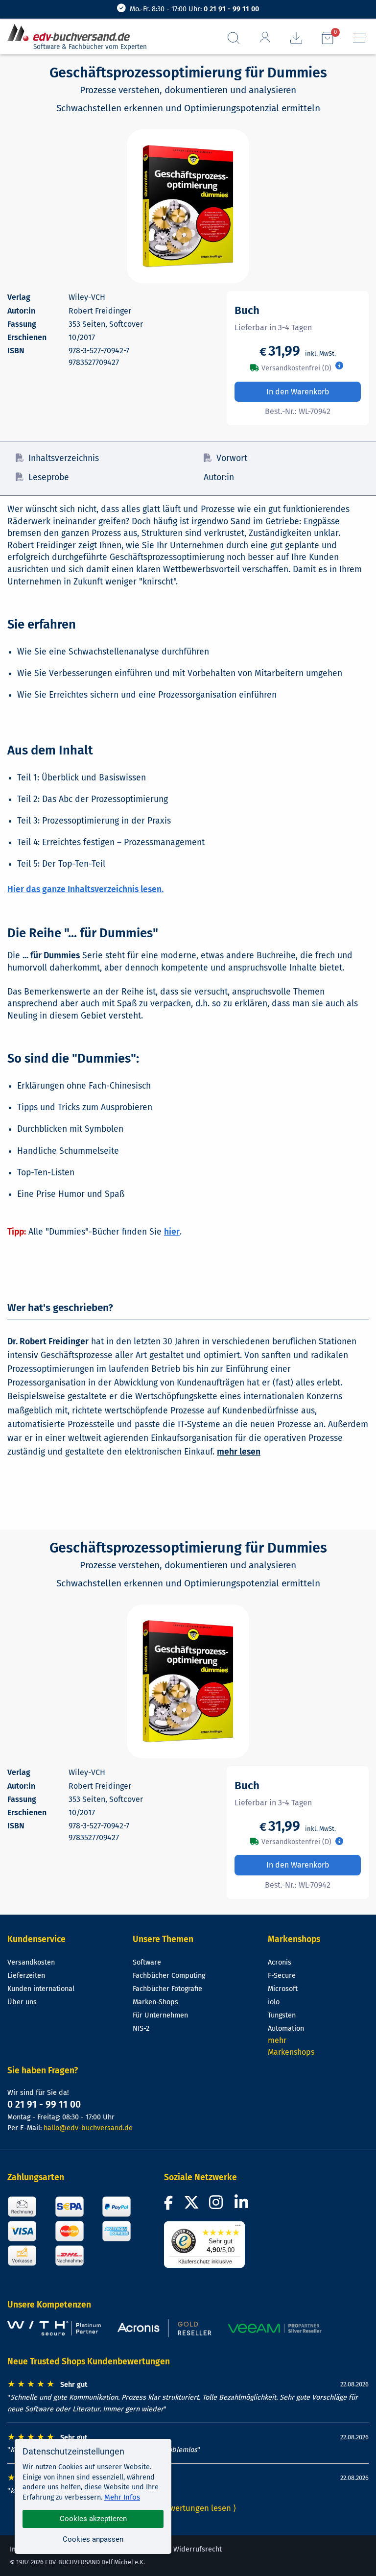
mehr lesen (239, 1452)
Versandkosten (31, 1962)
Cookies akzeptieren (93, 2519)
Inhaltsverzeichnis (64, 458)
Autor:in (219, 477)
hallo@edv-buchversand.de (88, 2128)
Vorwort (232, 458)
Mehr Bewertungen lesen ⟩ (188, 2508)
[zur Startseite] (72, 33)
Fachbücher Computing (169, 1976)
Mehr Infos (122, 2497)
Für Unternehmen (160, 2015)
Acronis (280, 1962)
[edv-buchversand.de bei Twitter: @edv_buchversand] (191, 2205)
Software (147, 1962)
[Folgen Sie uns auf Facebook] (170, 2205)
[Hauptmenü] (359, 38)
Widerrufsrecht (198, 2549)
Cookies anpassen (93, 2539)
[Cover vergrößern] (188, 206)
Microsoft (283, 1989)
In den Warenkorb (298, 392)
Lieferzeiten (26, 1976)
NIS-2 (141, 2029)
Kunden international (41, 1989)
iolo (274, 2002)
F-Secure (282, 1976)
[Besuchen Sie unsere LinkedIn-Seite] (243, 2205)
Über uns (22, 2002)
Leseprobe (49, 477)
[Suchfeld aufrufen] (234, 38)
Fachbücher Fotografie (167, 1989)
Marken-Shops (155, 2002)
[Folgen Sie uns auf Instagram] (218, 2205)
